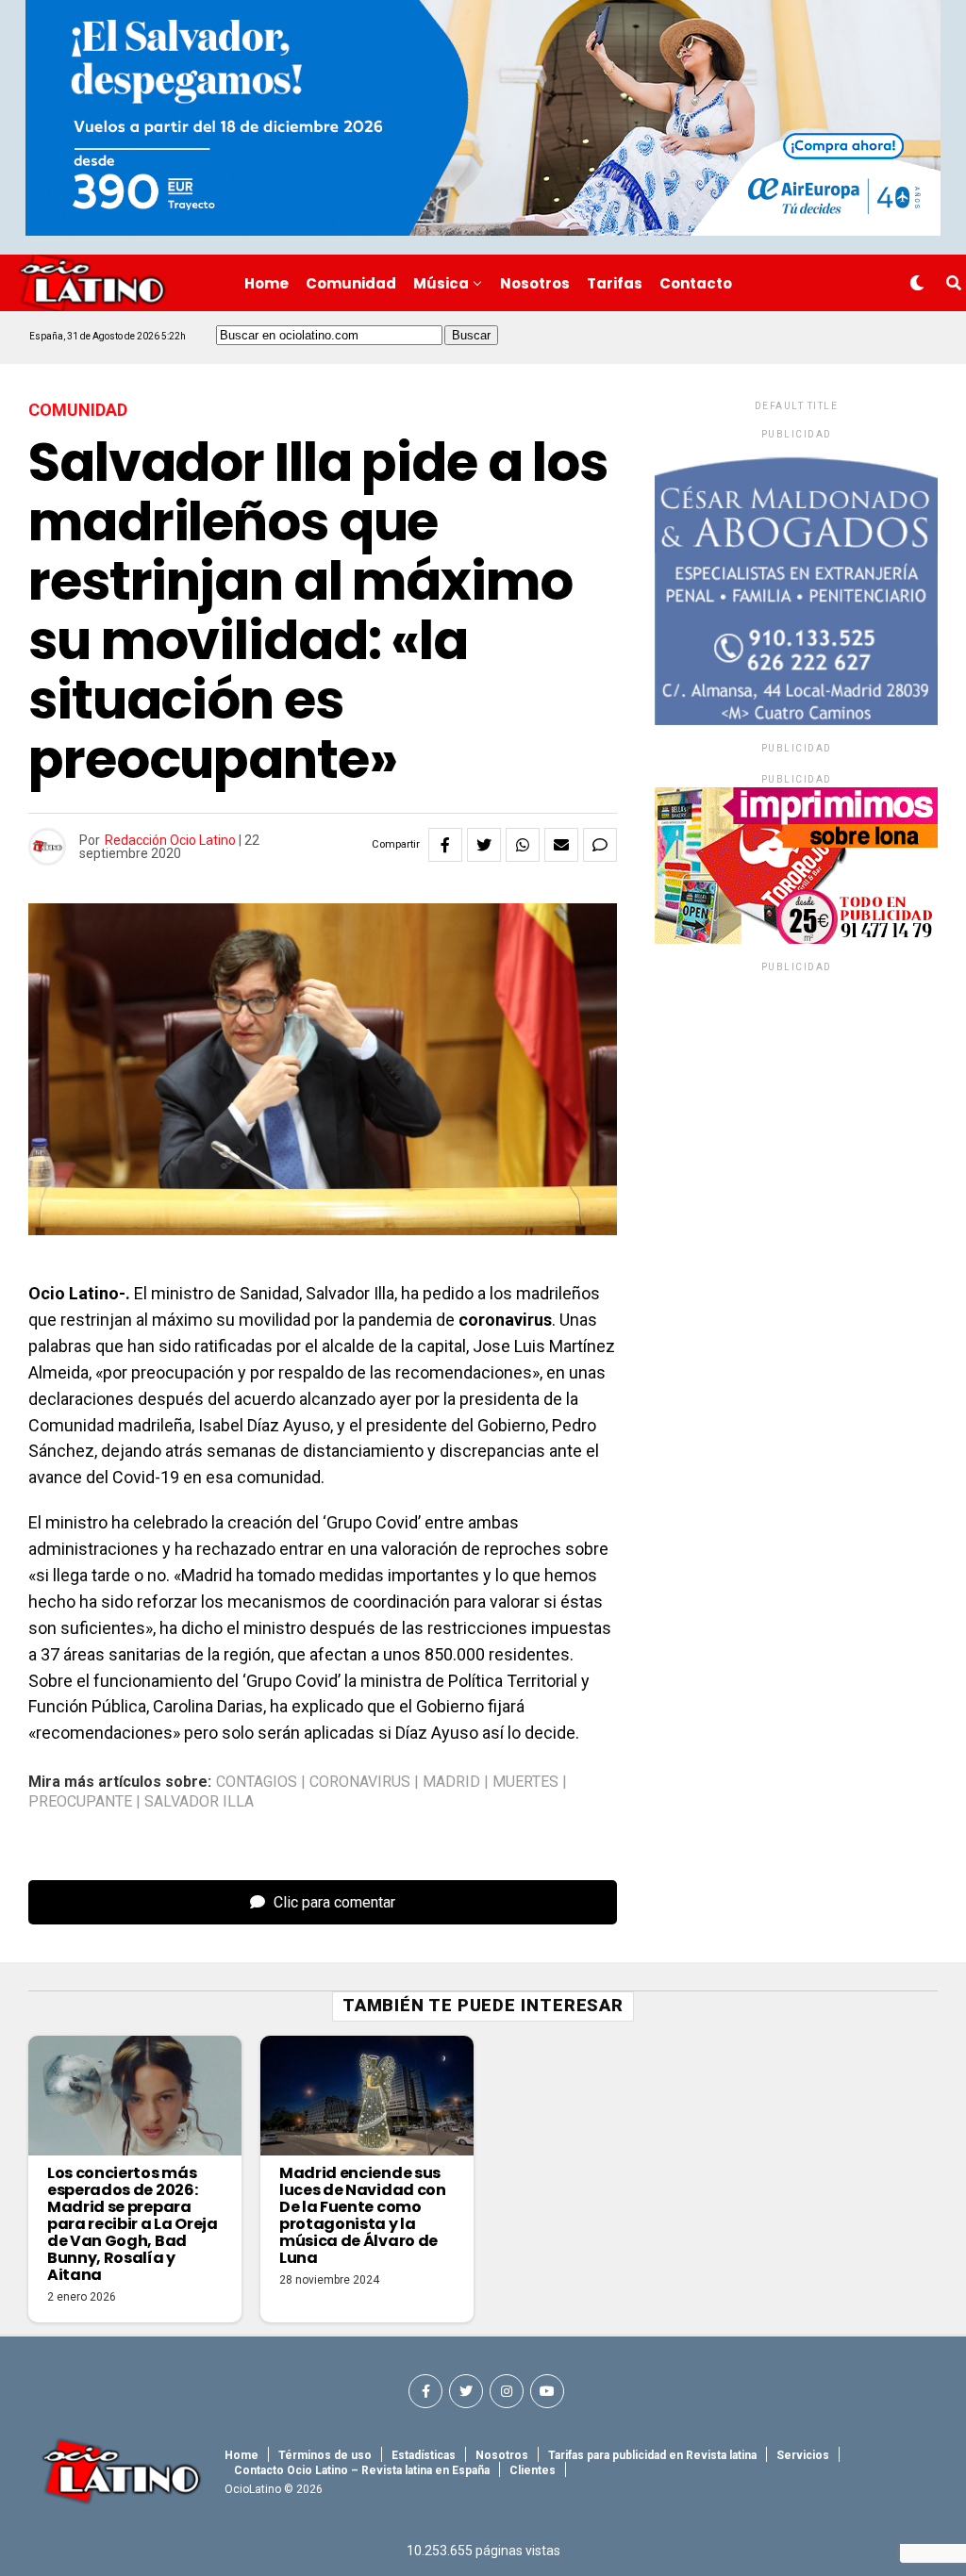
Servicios (803, 2455)
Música (441, 283)
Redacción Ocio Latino (170, 840)
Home (266, 283)
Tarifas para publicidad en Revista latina (652, 2455)
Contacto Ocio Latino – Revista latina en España (362, 2470)
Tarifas (615, 283)
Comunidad (351, 283)
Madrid (451, 1782)
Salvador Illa (199, 1802)
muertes (525, 1782)
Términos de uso (325, 2455)
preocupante (80, 1802)
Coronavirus (360, 1782)
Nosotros (535, 283)
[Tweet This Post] (484, 845)
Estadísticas (424, 2455)
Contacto (696, 283)
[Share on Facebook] (445, 845)
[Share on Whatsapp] (523, 845)
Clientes (533, 2470)
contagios (257, 1782)
